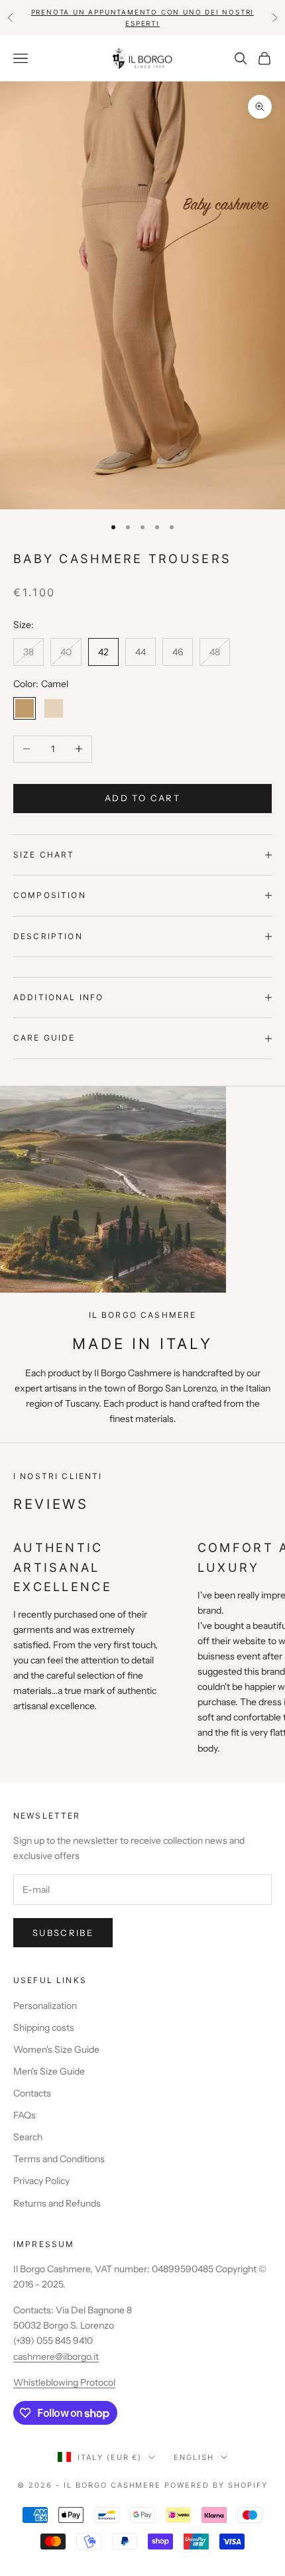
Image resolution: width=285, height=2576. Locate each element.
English (194, 2457)
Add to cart (142, 798)
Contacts (32, 2093)
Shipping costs (44, 2028)
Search (28, 2137)
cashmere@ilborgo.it (56, 2356)
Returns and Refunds (57, 2203)
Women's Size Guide (56, 2049)
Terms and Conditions (59, 2159)
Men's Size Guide (49, 2071)
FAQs (25, 2115)
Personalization (45, 2006)
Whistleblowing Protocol (64, 2382)
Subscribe (63, 1933)
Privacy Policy (41, 2181)
